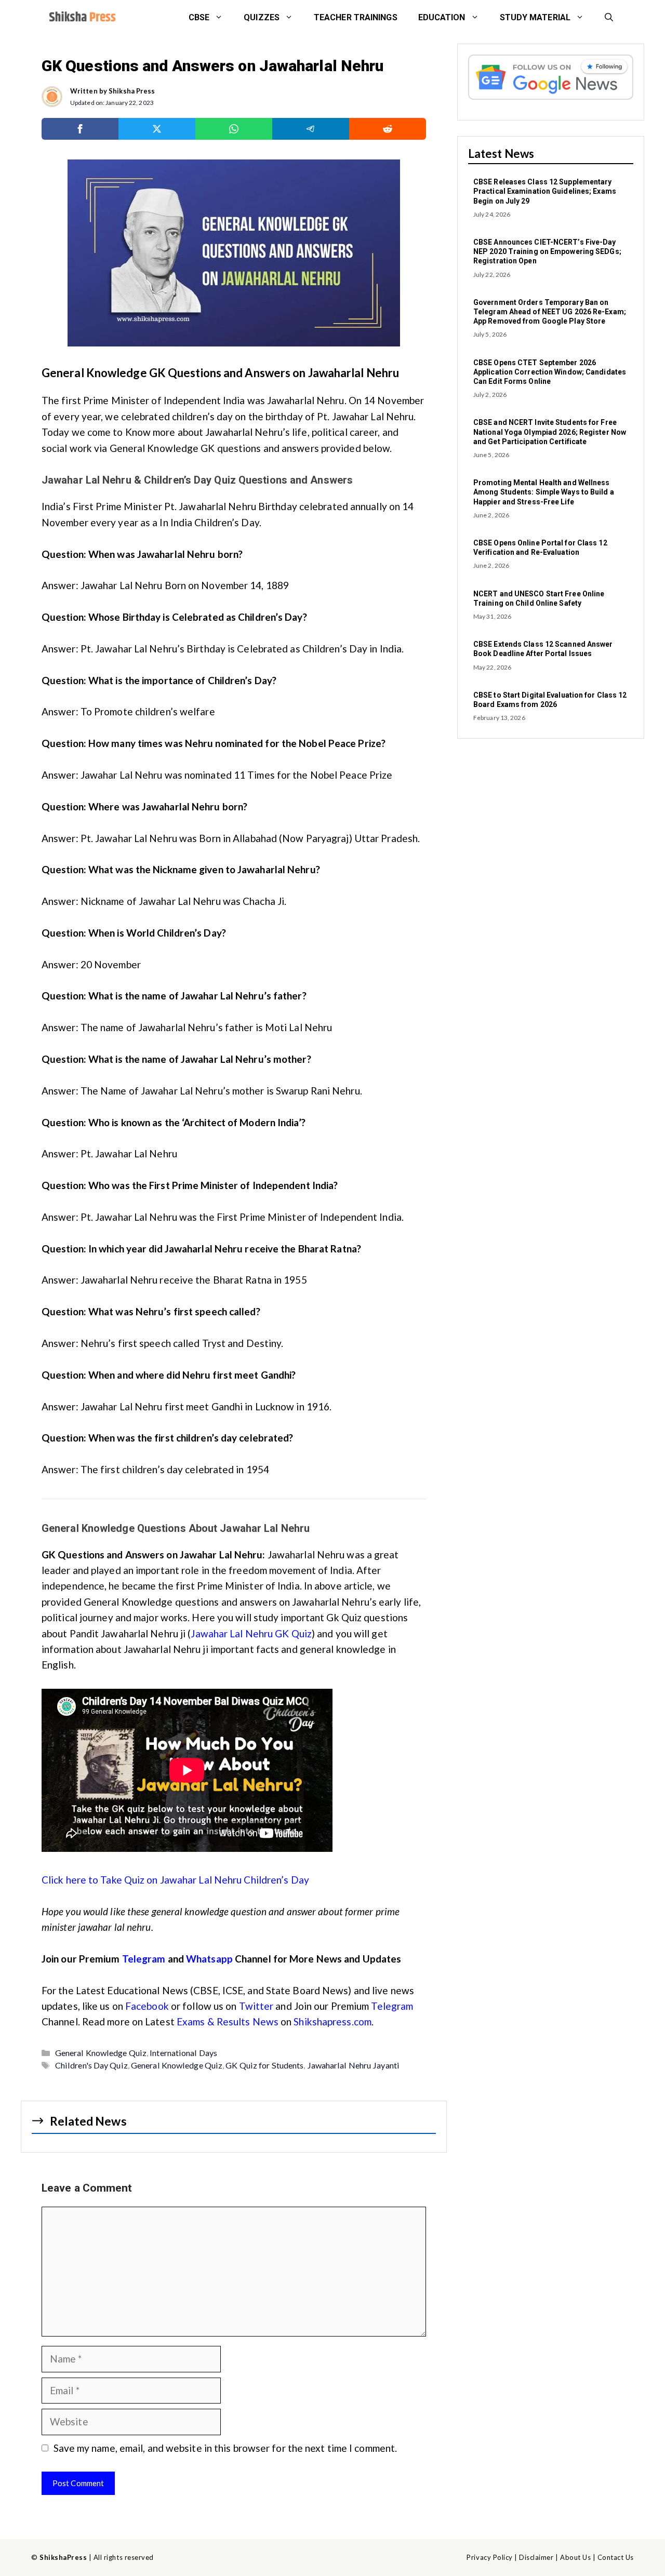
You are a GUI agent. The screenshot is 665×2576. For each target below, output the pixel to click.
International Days (183, 2053)
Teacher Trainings (356, 17)
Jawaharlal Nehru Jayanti (353, 2065)
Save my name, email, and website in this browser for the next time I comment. (225, 2448)
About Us (575, 2557)
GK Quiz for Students (264, 2065)
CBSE (199, 17)
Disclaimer (536, 2557)
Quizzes (262, 17)
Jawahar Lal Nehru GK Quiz (251, 1633)
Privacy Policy (489, 2557)
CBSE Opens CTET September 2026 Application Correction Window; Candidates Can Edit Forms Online (550, 372)
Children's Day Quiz (91, 2065)
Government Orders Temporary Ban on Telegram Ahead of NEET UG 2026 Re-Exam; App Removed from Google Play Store (550, 312)
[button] (609, 18)
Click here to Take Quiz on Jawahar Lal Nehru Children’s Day (176, 1880)
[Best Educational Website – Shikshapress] (81, 18)
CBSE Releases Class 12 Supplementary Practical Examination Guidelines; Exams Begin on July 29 (545, 191)
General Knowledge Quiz (101, 2053)
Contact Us (616, 2557)
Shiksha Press (132, 91)
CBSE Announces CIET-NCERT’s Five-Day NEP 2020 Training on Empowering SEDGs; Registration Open (547, 251)
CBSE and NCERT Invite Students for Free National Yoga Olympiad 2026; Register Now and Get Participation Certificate (550, 432)
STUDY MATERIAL (535, 17)
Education (442, 17)
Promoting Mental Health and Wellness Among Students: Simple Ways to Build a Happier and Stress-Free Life (544, 492)
